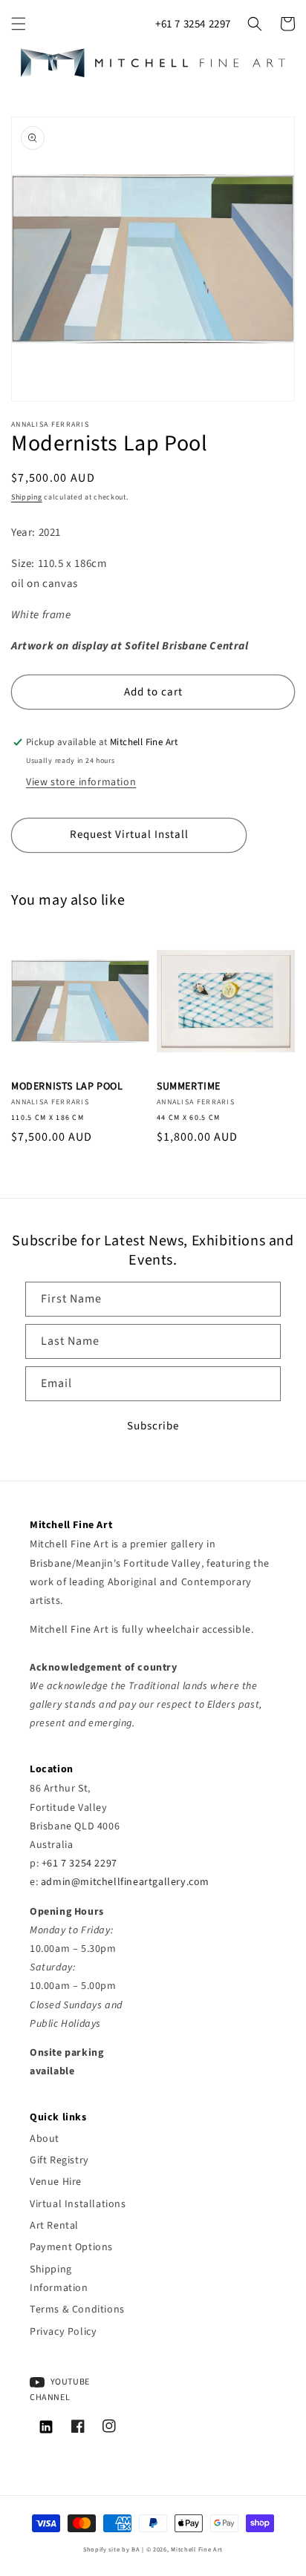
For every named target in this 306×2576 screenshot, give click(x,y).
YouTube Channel (60, 2390)
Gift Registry (59, 2160)
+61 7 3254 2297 (193, 24)
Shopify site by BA (112, 2549)
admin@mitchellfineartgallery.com (125, 1882)
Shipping (27, 497)
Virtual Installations (78, 2204)
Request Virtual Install (129, 835)
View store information (81, 782)
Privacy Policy (63, 2332)
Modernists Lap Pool (67, 1087)
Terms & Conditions (77, 2310)
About (45, 2139)
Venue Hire (56, 2182)
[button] (19, 24)
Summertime (189, 1087)
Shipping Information (59, 2279)
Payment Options (71, 2247)
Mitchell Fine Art (197, 2549)
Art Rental (54, 2226)
